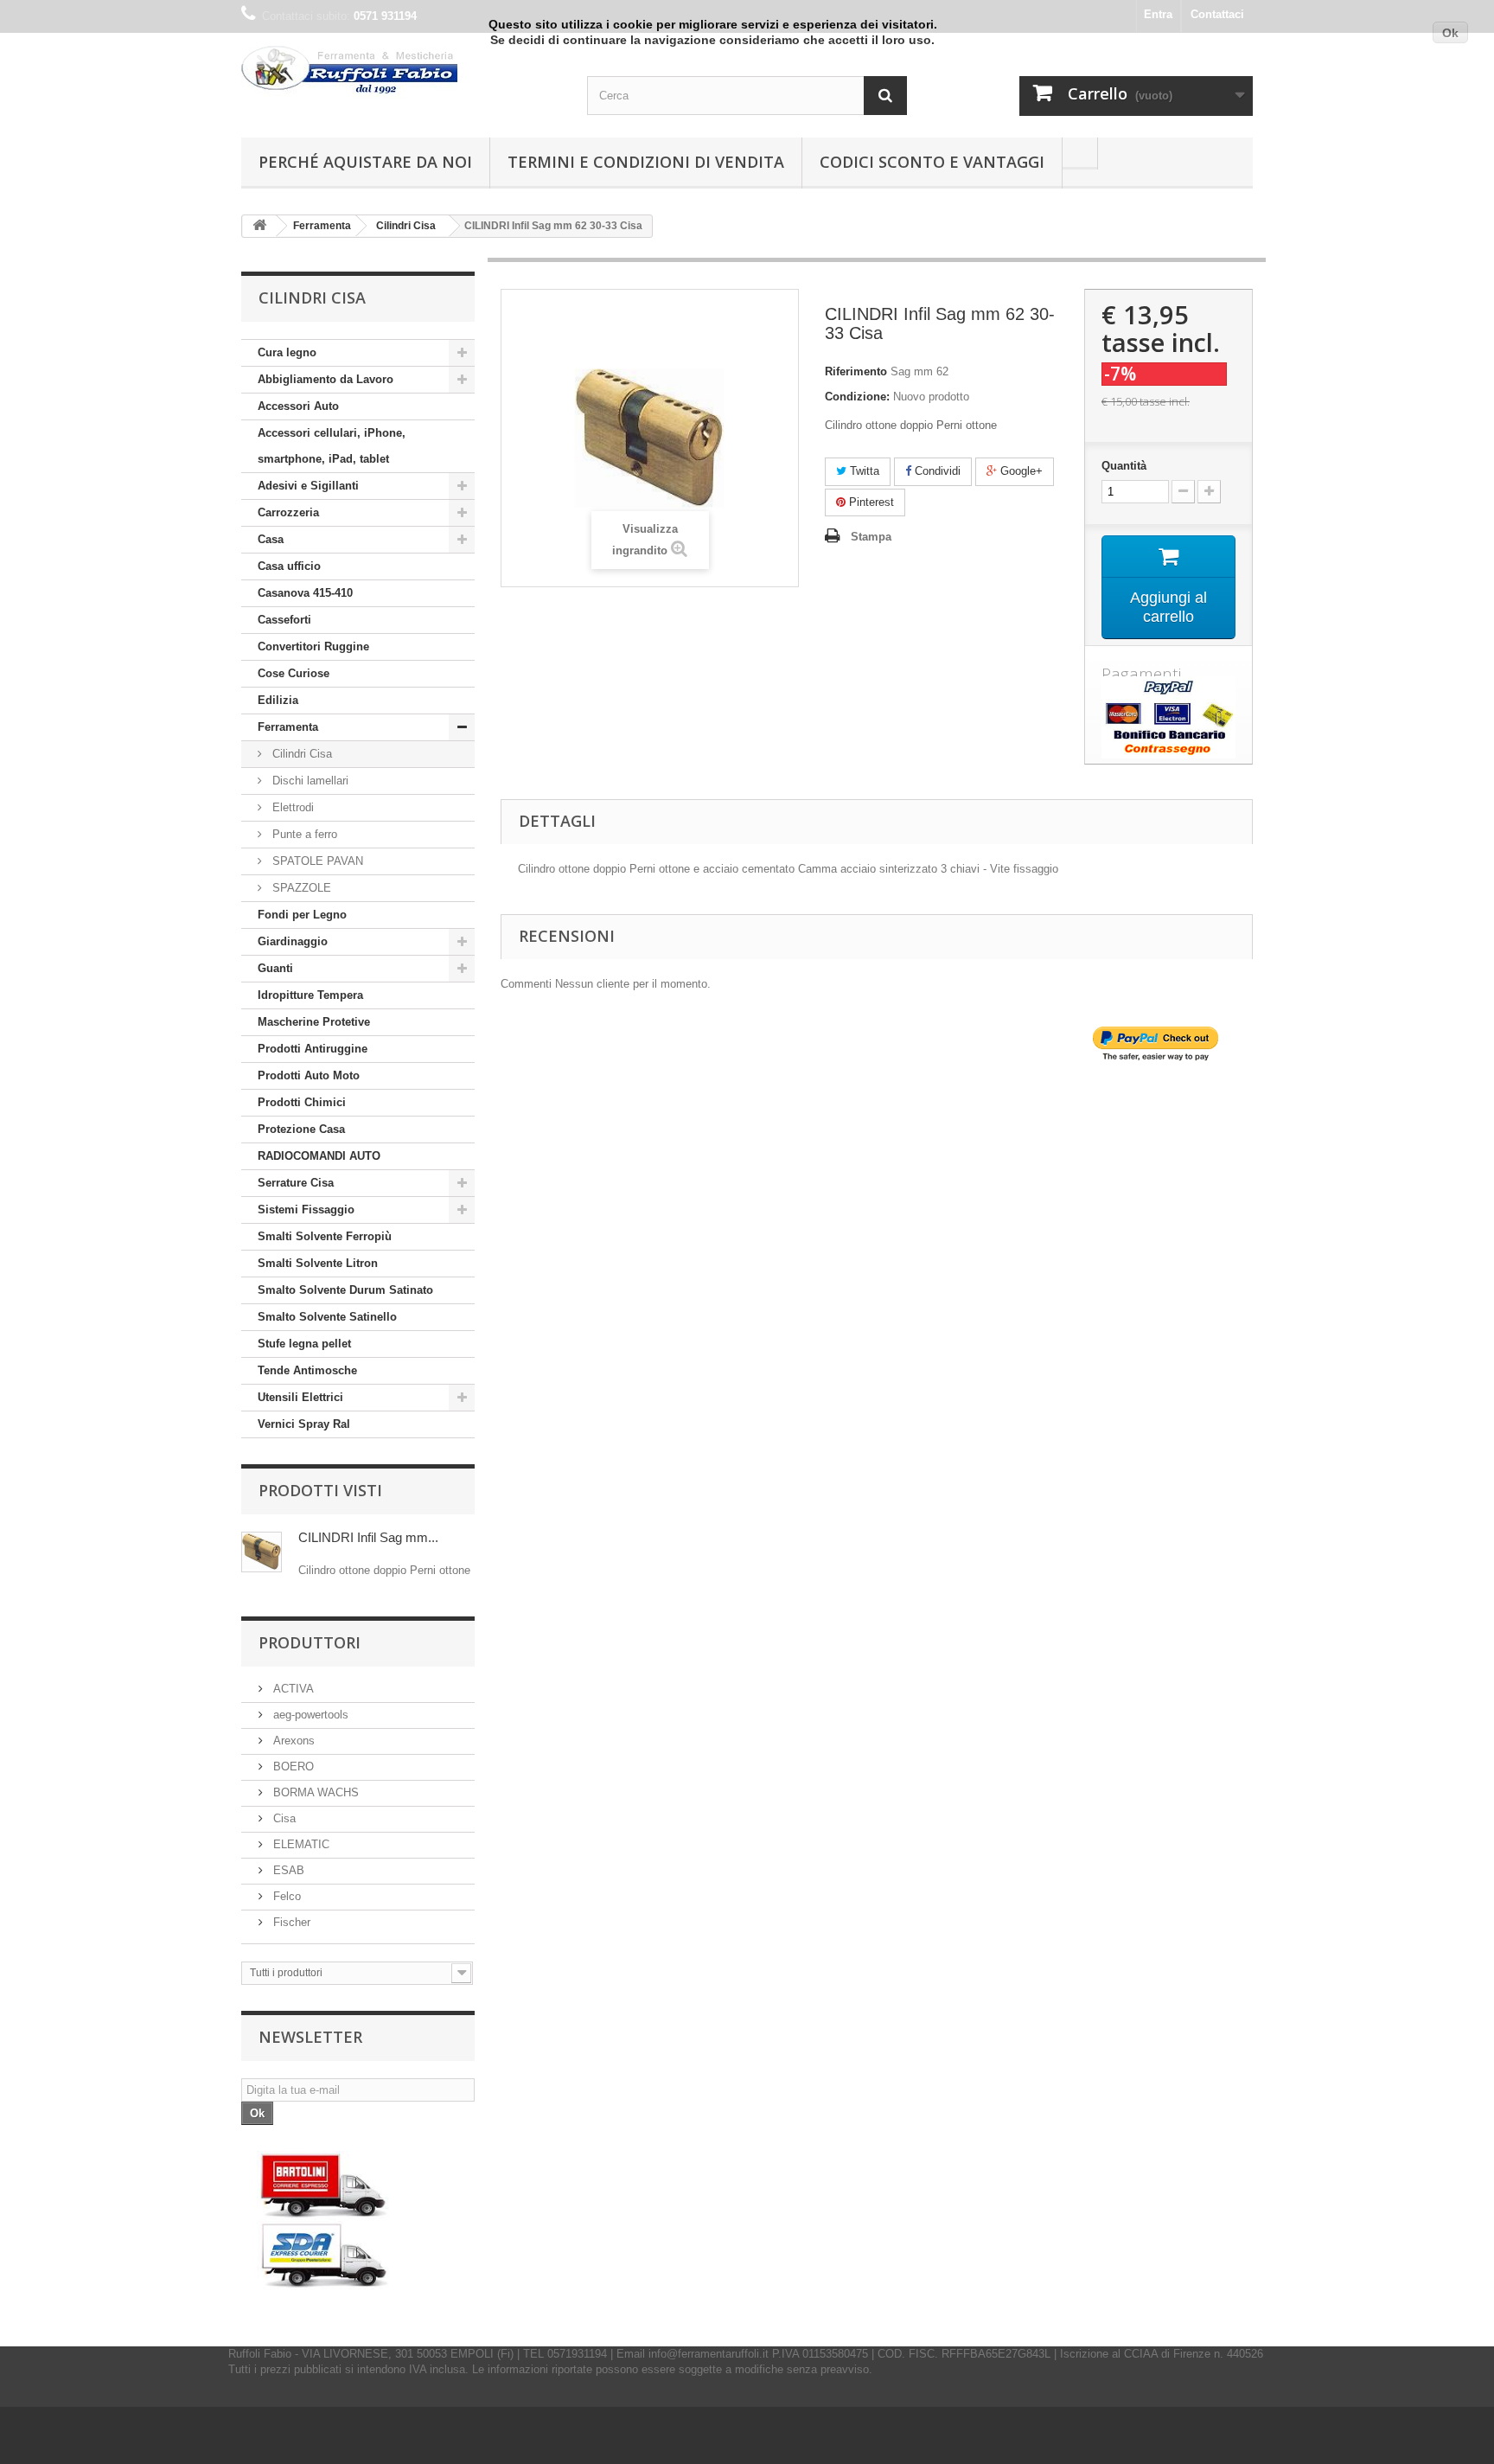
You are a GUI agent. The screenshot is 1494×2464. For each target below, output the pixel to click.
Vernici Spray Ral (304, 1424)
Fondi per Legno (302, 915)
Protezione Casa (301, 1129)
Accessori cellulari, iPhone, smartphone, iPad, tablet (332, 446)
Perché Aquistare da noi (365, 162)
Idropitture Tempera (310, 995)
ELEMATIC (300, 1844)
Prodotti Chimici (302, 1102)
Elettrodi (291, 807)
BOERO (292, 1766)
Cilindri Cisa (300, 754)
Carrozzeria (288, 512)
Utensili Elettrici (300, 1397)
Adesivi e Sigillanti (308, 486)
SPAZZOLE (300, 888)
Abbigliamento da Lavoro (326, 379)
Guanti (275, 968)
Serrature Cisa (296, 1183)
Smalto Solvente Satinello (327, 1317)
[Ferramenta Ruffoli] (401, 72)
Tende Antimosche (307, 1370)
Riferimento (856, 371)
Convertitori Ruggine (313, 646)
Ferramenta (288, 727)
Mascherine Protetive (314, 1022)
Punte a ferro (303, 834)
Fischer (290, 1922)
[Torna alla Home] (259, 226)
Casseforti (284, 620)
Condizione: (857, 397)
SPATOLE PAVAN (316, 861)
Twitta (863, 471)
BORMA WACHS (314, 1792)
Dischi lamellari (309, 781)
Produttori (310, 1642)
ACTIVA (292, 1689)
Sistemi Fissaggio (306, 1210)
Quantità (1124, 466)
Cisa (283, 1818)
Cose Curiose (294, 673)
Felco (285, 1896)
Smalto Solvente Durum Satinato (345, 1290)
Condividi (936, 471)
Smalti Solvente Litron (318, 1263)
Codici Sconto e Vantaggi (932, 162)
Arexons (292, 1741)
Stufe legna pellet (304, 1344)
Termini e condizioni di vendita (646, 162)
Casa (271, 539)
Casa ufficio (289, 566)
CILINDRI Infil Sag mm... (368, 1537)
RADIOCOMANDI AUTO (319, 1156)
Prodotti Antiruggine (313, 1049)
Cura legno (287, 352)
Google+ (1020, 471)
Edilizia (278, 700)
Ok (1450, 33)
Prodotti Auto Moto (309, 1075)
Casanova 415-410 (305, 593)
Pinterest (870, 502)
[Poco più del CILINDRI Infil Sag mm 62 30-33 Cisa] (262, 1552)
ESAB (287, 1870)
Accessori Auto (298, 406)
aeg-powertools (309, 1715)
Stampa (871, 537)
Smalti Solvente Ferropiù (325, 1236)
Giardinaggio (293, 941)
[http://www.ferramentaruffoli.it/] (324, 2221)
